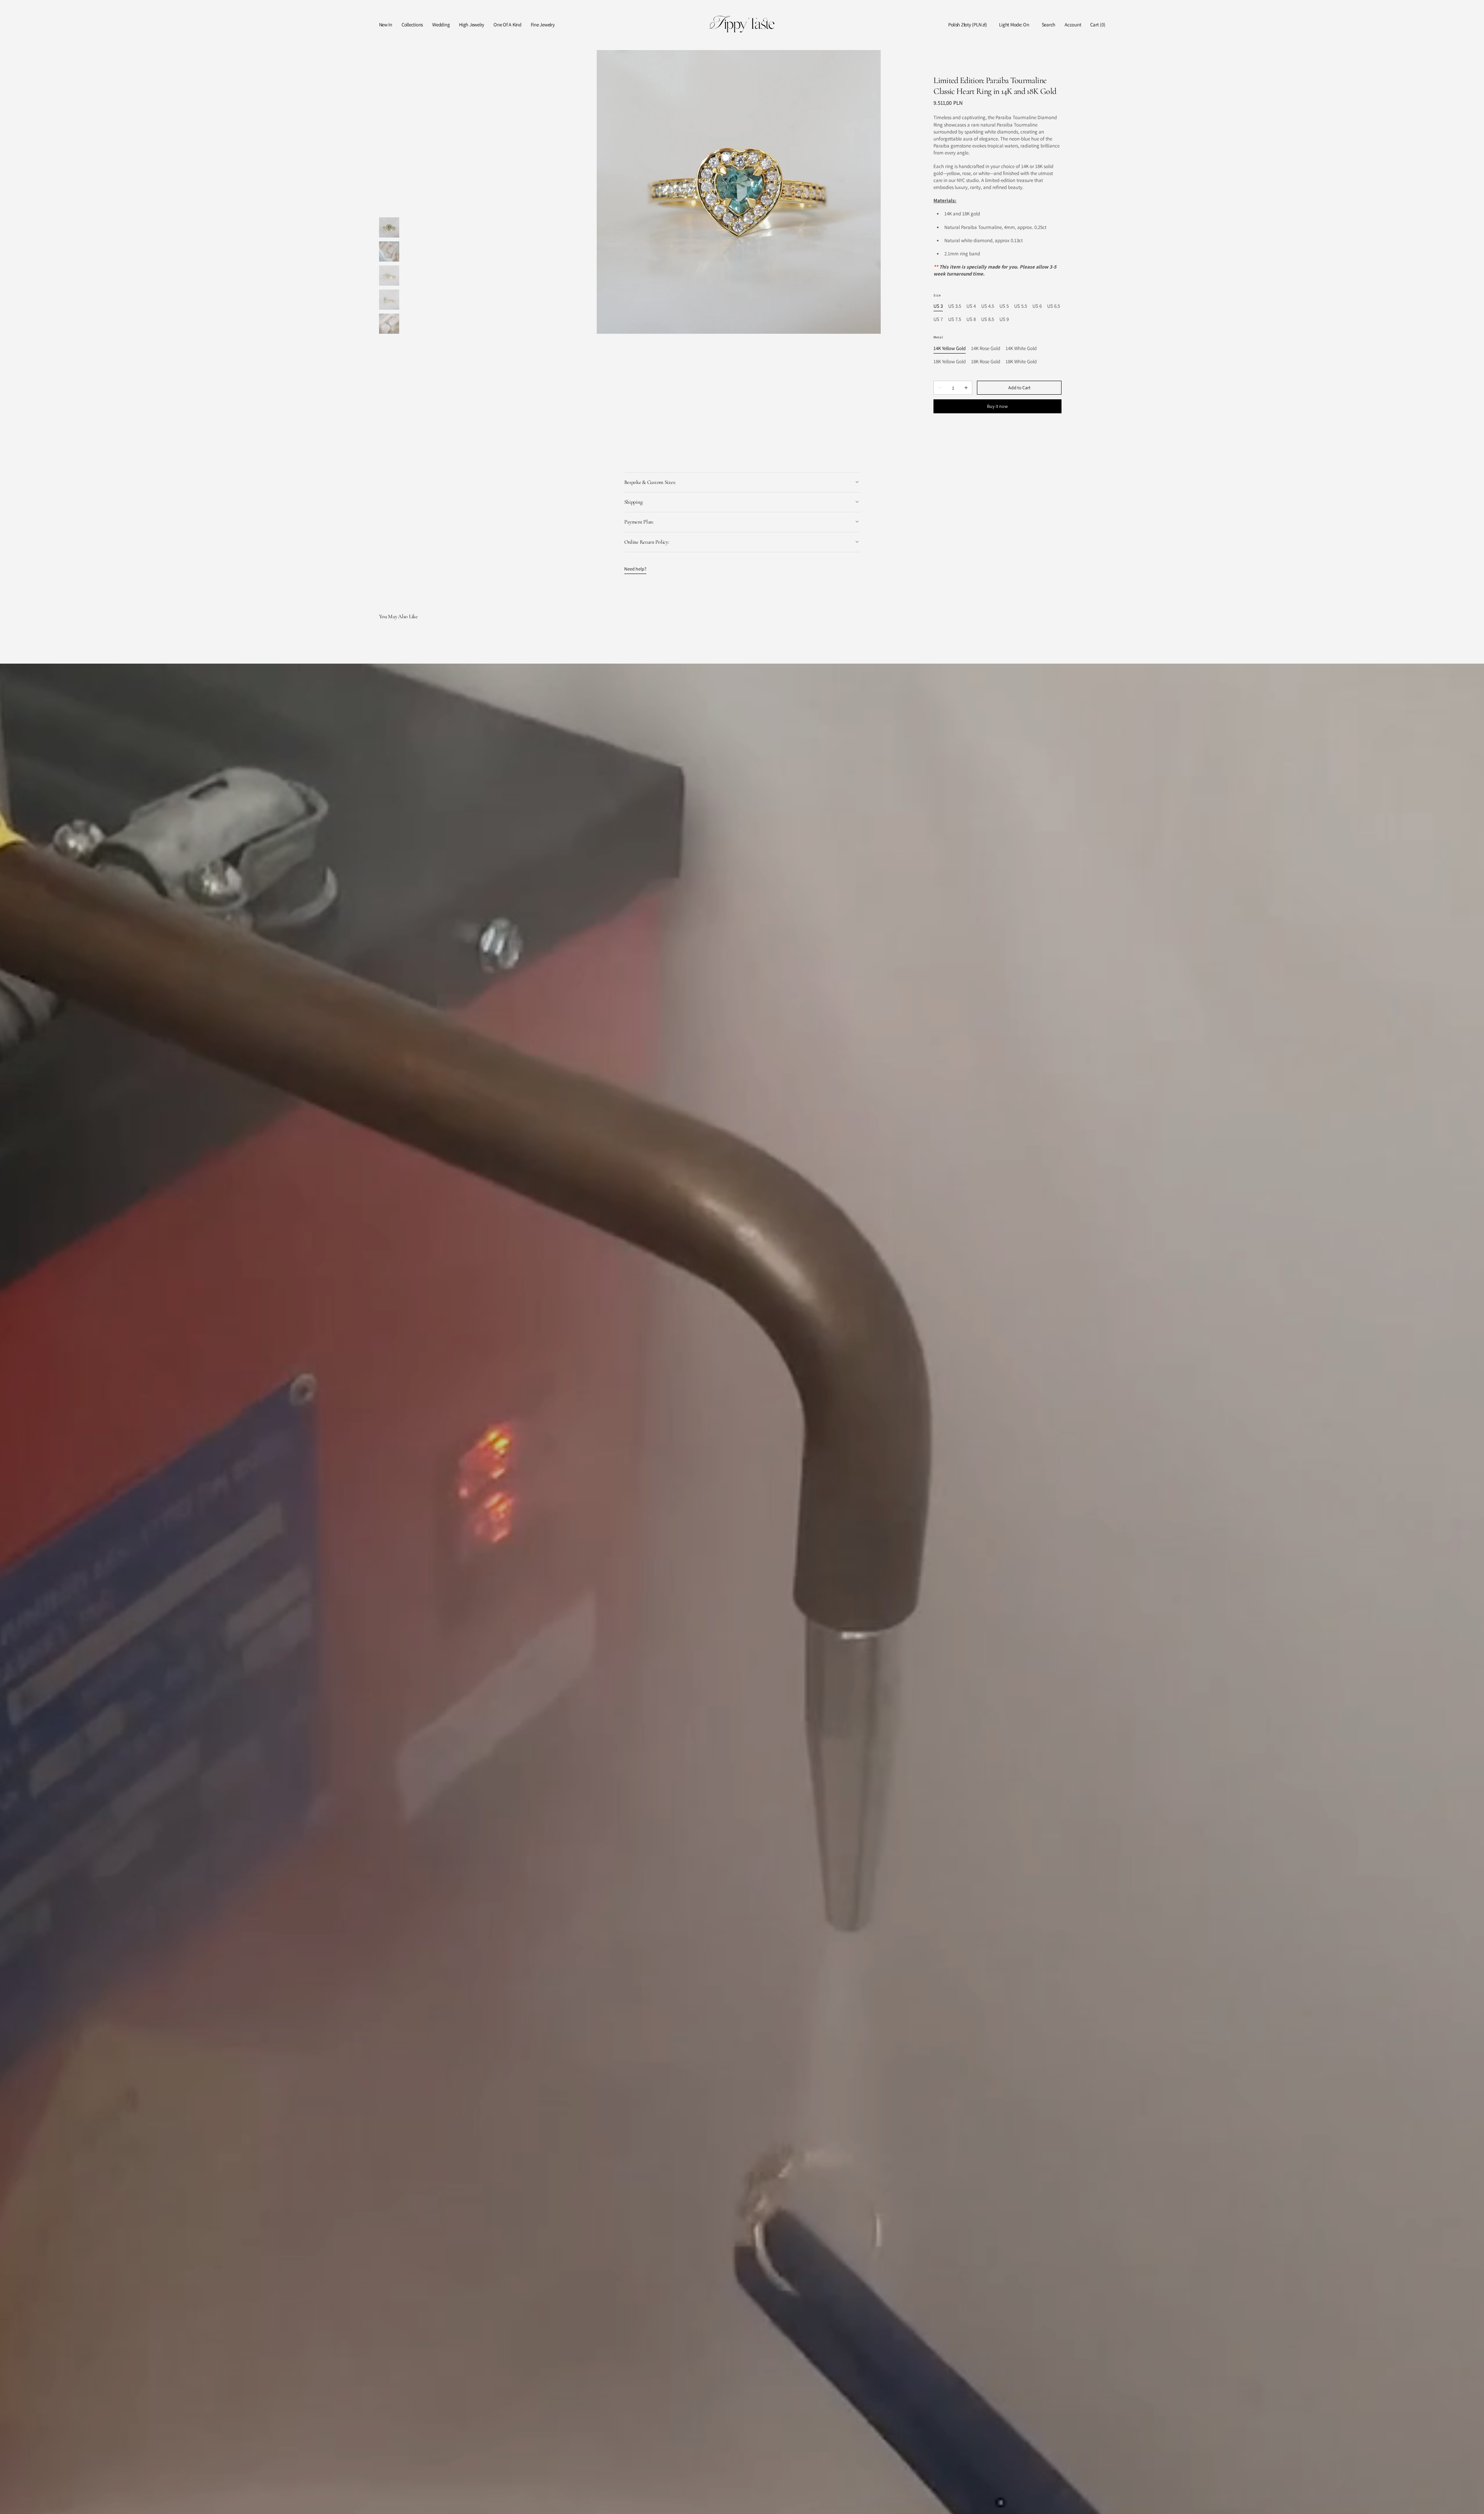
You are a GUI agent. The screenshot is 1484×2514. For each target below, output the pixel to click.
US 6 (1037, 306)
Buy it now (997, 406)
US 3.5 (955, 306)
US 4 (971, 306)
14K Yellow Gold (950, 349)
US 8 (971, 320)
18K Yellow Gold (950, 362)
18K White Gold (1021, 362)
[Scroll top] (1472, 2502)
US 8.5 (988, 320)
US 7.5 (955, 320)
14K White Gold (1021, 349)
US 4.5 (988, 306)
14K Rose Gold (986, 349)
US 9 (1004, 320)
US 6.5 (1054, 306)
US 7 (938, 320)
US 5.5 (1021, 306)
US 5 (1004, 306)
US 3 (938, 306)
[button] (968, 25)
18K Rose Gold (986, 362)
